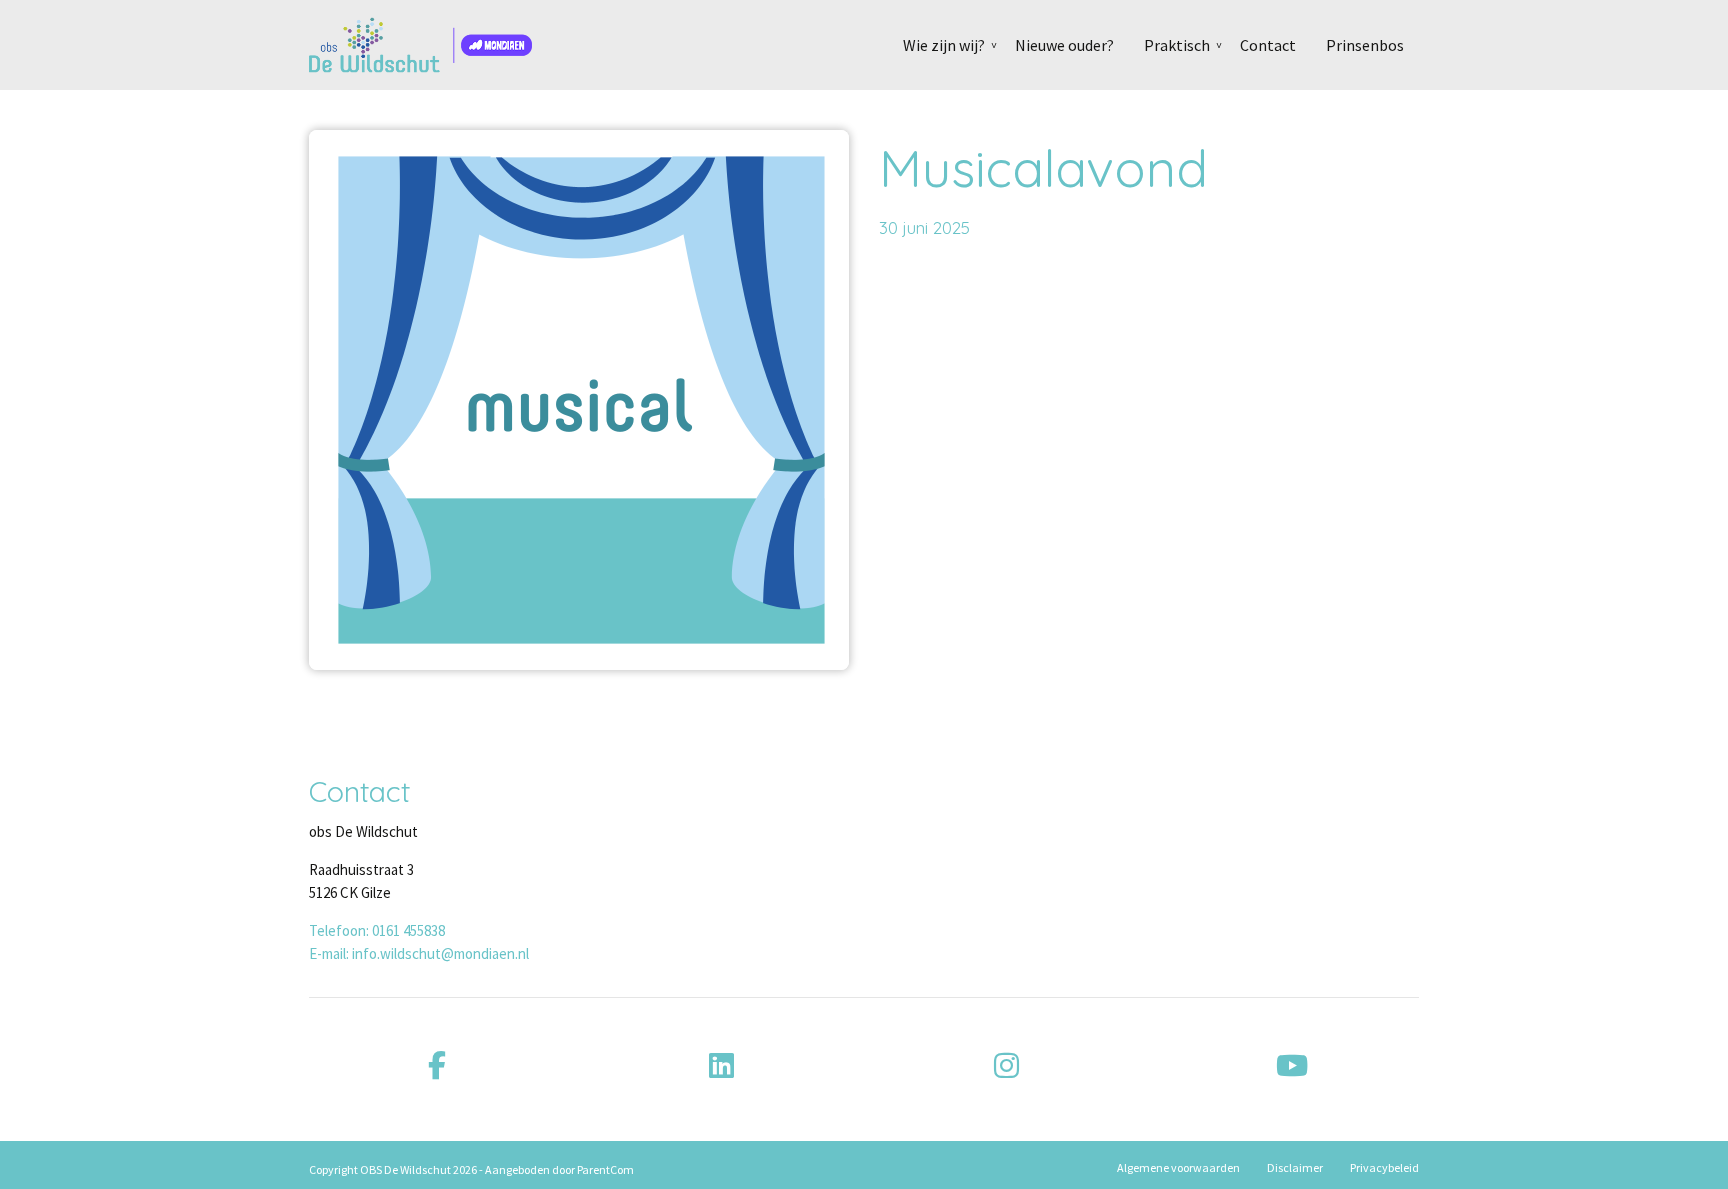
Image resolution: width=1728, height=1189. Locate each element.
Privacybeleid (1384, 1167)
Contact (1268, 45)
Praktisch (1177, 45)
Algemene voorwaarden (1178, 1167)
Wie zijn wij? (944, 45)
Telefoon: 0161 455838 (377, 930)
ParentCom (605, 1169)
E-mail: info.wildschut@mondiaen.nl (419, 953)
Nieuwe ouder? (1064, 45)
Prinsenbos (1365, 45)
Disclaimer (1295, 1167)
